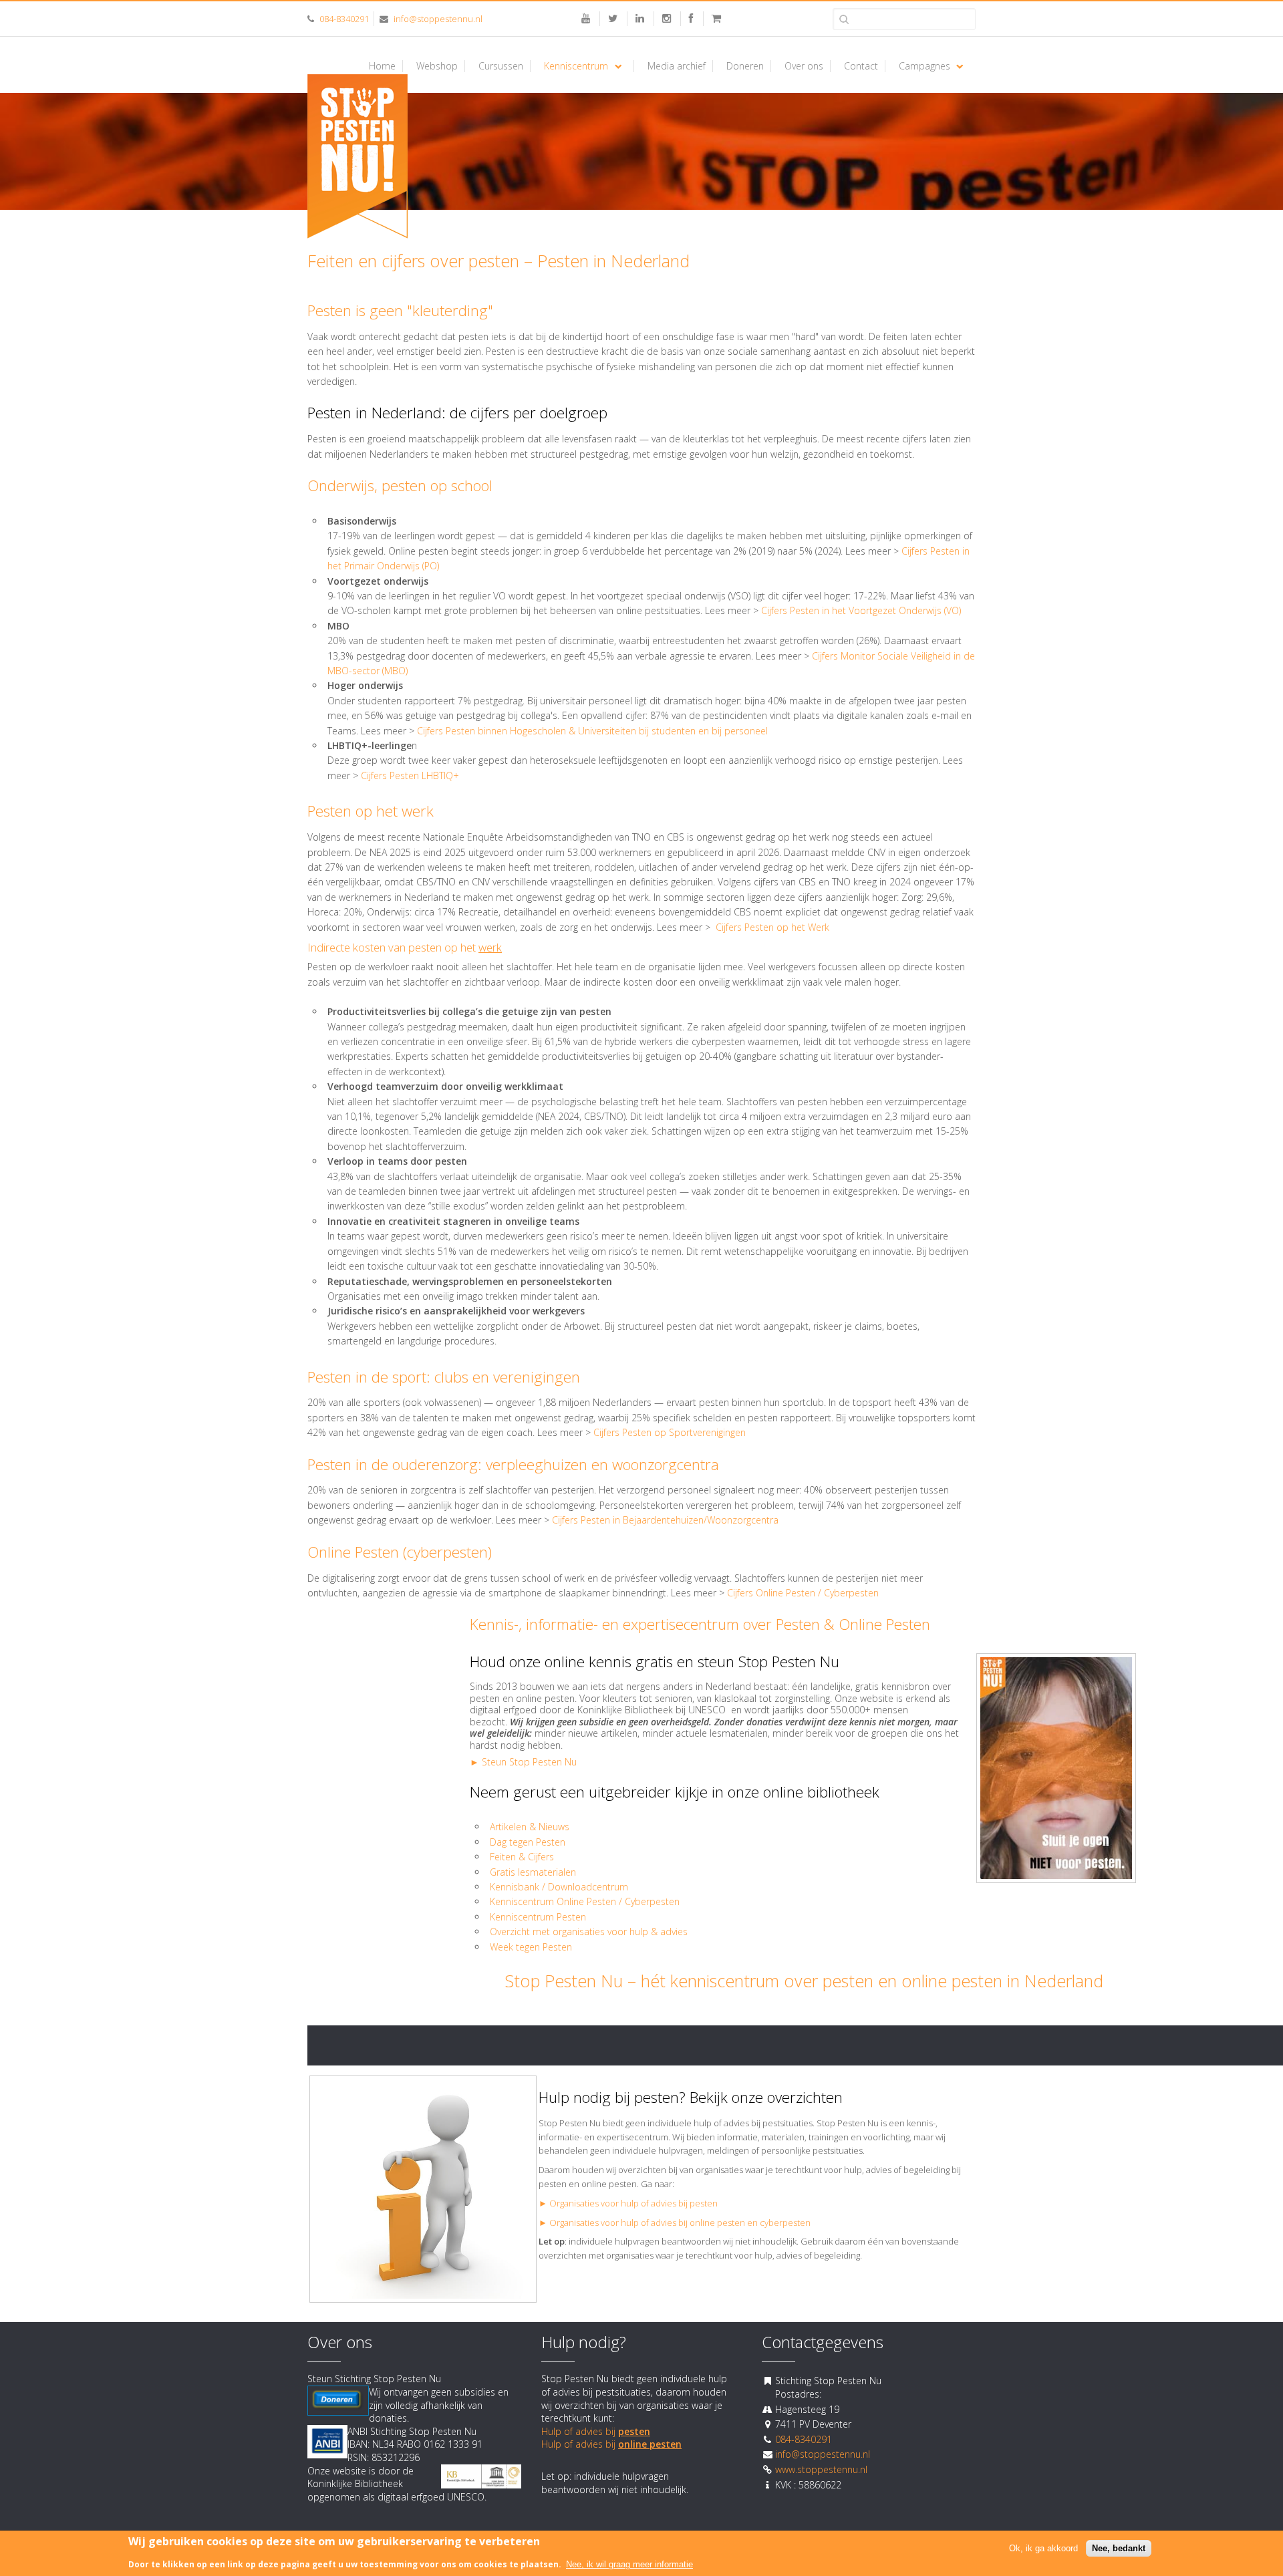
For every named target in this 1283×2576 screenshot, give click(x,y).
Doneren (745, 66)
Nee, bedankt (1119, 2548)
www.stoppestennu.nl (821, 2469)
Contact (861, 66)
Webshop (437, 66)
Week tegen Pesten (531, 1947)
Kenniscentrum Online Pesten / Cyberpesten (585, 1901)
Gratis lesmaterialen (534, 1872)
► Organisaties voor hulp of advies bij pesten (628, 2203)
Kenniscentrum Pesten (538, 1917)
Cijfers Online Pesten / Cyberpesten (803, 1593)
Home (382, 66)
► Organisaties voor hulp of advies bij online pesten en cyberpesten (675, 2223)
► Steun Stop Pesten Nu (523, 1762)
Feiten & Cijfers (522, 1857)
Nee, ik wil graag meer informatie (629, 2564)
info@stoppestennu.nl (438, 19)
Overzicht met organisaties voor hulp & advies (590, 1931)
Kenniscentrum (576, 66)
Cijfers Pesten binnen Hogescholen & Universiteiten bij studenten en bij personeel (594, 731)
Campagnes (924, 66)
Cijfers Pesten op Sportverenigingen (670, 1432)
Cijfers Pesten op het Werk (772, 927)
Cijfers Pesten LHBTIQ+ (410, 775)
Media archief (677, 66)
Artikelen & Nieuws (530, 1827)
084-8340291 (344, 19)
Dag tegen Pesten (528, 1842)
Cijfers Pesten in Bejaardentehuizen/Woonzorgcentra (665, 1520)
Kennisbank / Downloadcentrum (559, 1887)
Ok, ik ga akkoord (1043, 2548)
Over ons (804, 66)
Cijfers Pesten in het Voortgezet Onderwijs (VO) (861, 610)
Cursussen (501, 66)
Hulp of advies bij (596, 2431)
